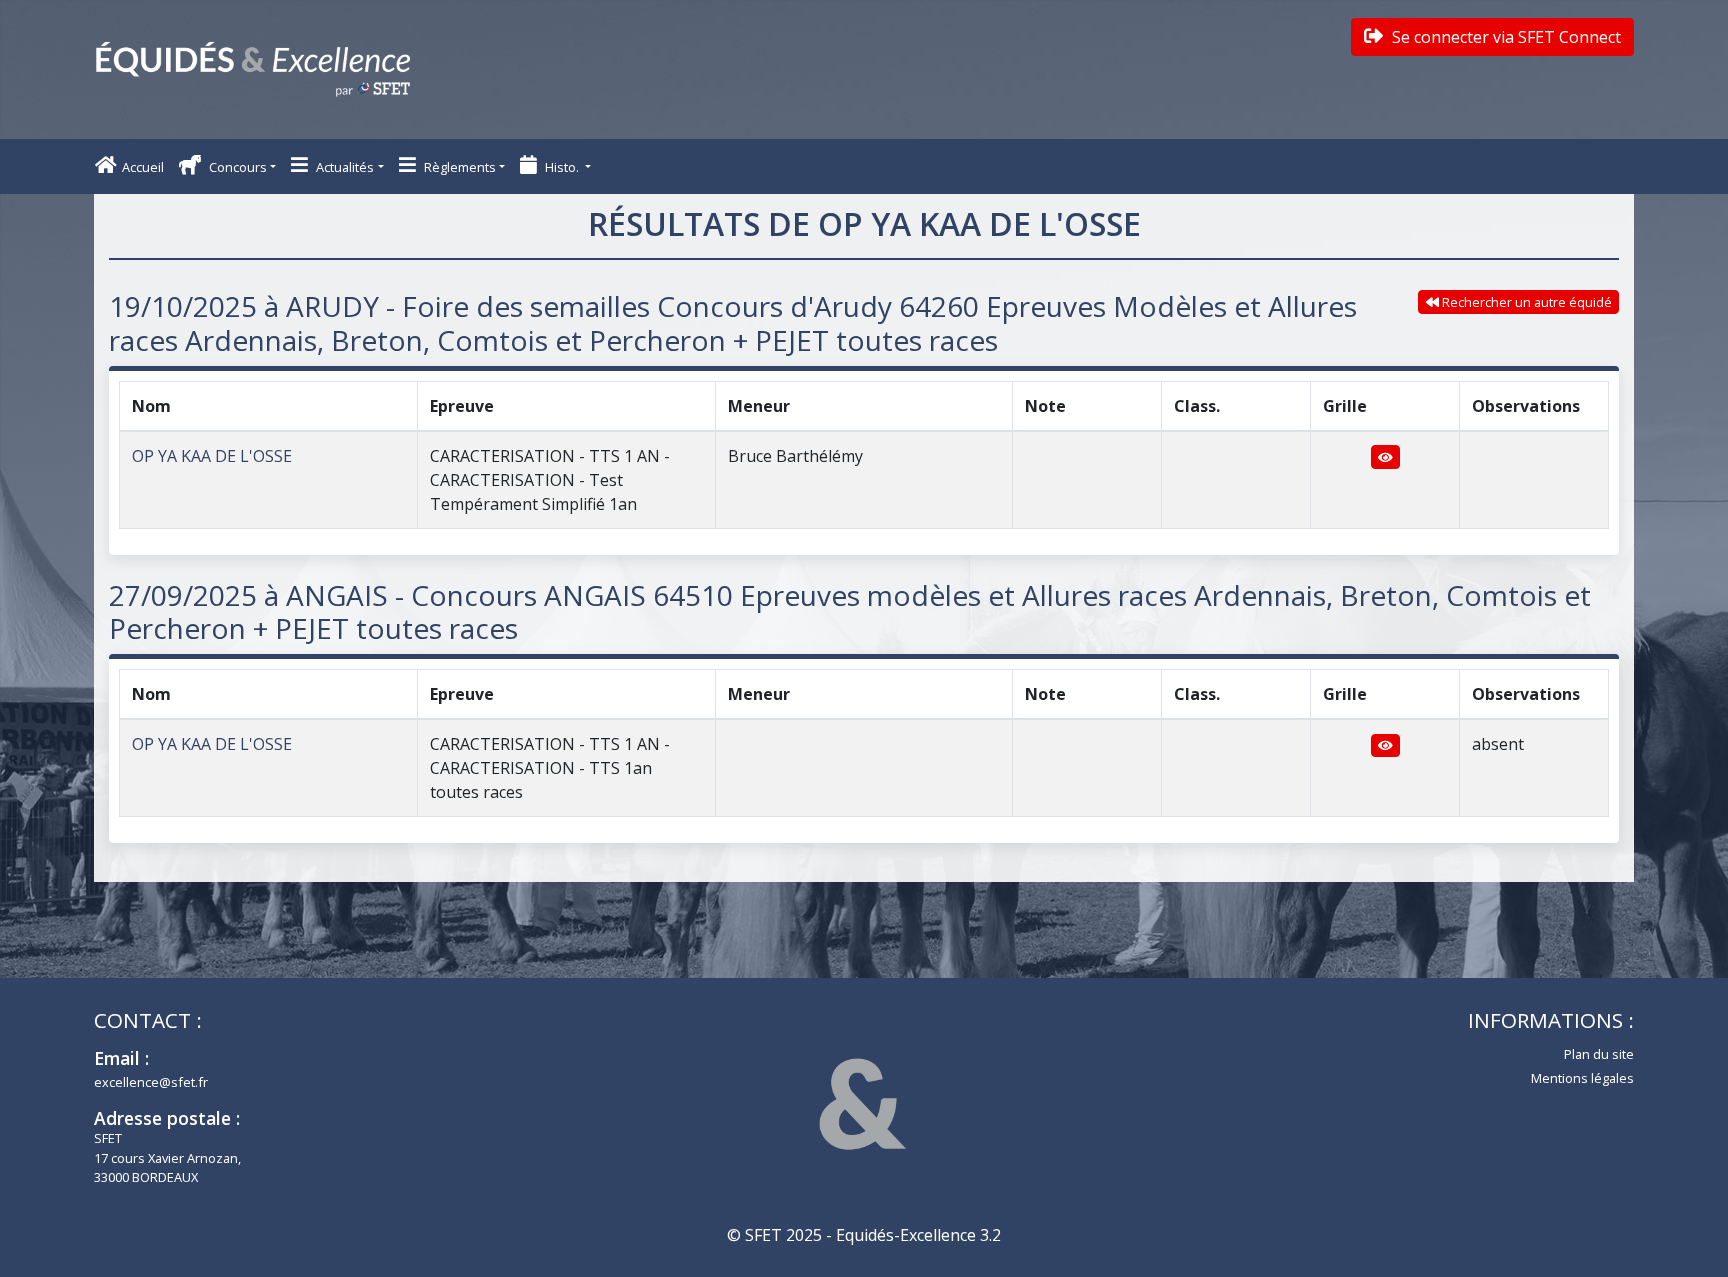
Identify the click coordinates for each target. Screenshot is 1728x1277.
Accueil (143, 167)
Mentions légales (1582, 1078)
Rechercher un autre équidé (1525, 302)
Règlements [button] (458, 167)
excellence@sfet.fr (151, 1082)
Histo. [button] (562, 167)
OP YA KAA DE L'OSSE (212, 456)
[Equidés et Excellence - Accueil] (253, 69)
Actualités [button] (343, 167)
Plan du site (1599, 1054)
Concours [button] (236, 167)
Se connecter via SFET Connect (1504, 37)
